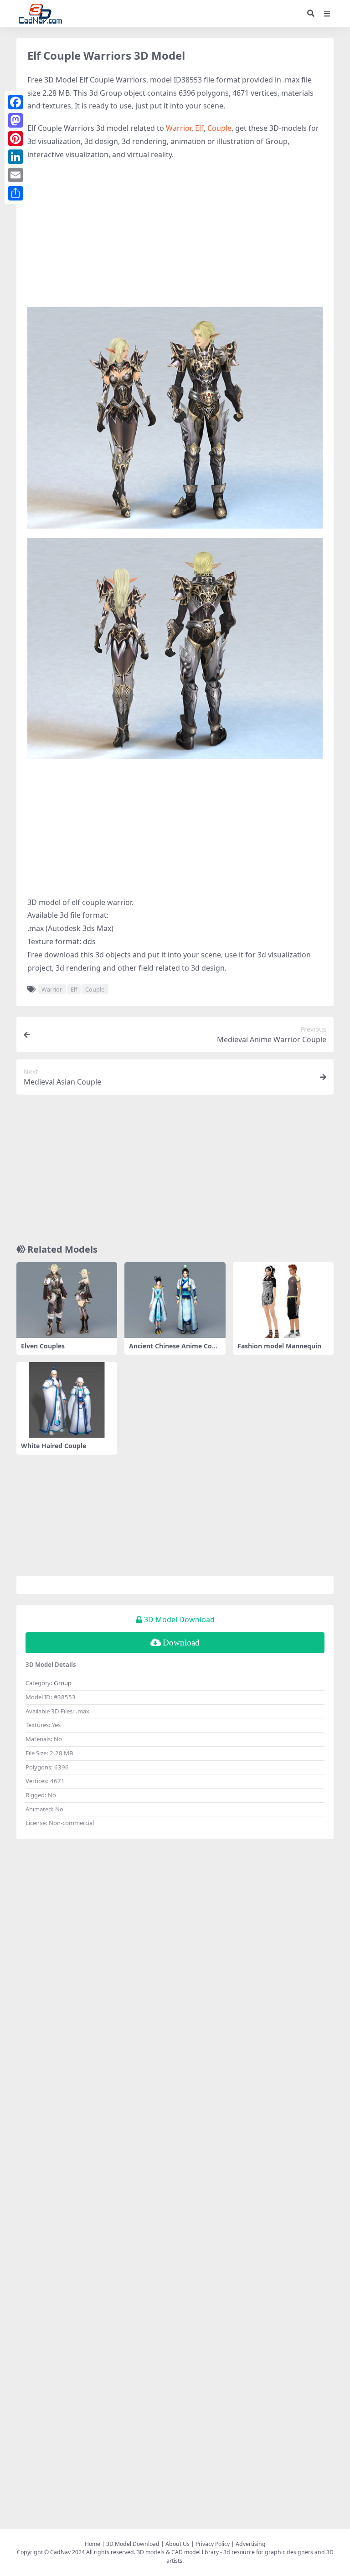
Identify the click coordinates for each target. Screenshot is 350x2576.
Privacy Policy (213, 2544)
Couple (219, 128)
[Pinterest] (15, 139)
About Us (178, 2544)
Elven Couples (43, 1346)
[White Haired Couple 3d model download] (67, 1400)
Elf (199, 128)
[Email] (15, 175)
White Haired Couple (54, 1446)
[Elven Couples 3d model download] (67, 1300)
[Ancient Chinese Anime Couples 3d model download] (175, 1300)
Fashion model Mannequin (279, 1346)
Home (93, 2544)
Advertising (251, 2544)
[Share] (15, 193)
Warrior (179, 128)
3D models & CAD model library (178, 2552)
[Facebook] (15, 102)
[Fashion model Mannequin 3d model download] (283, 1300)
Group (63, 1683)
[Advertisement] (175, 234)
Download (181, 1643)
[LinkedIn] (15, 157)
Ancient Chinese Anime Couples (175, 1350)
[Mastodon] (15, 120)
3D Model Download (133, 2544)
